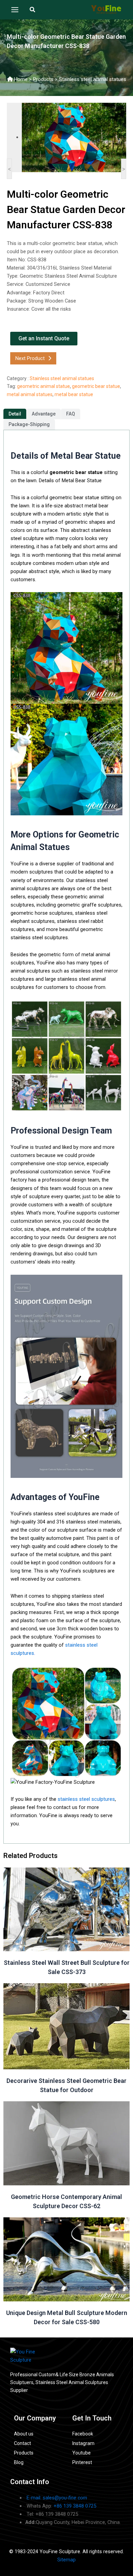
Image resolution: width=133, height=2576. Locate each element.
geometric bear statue (96, 386)
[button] (33, 10)
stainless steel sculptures (86, 1799)
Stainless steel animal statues (93, 79)
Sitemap (66, 2560)
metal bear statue (74, 394)
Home (21, 79)
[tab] (15, 414)
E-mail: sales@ (57, 2498)
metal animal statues (30, 394)
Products (43, 79)
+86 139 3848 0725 (75, 2506)
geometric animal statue (43, 386)
